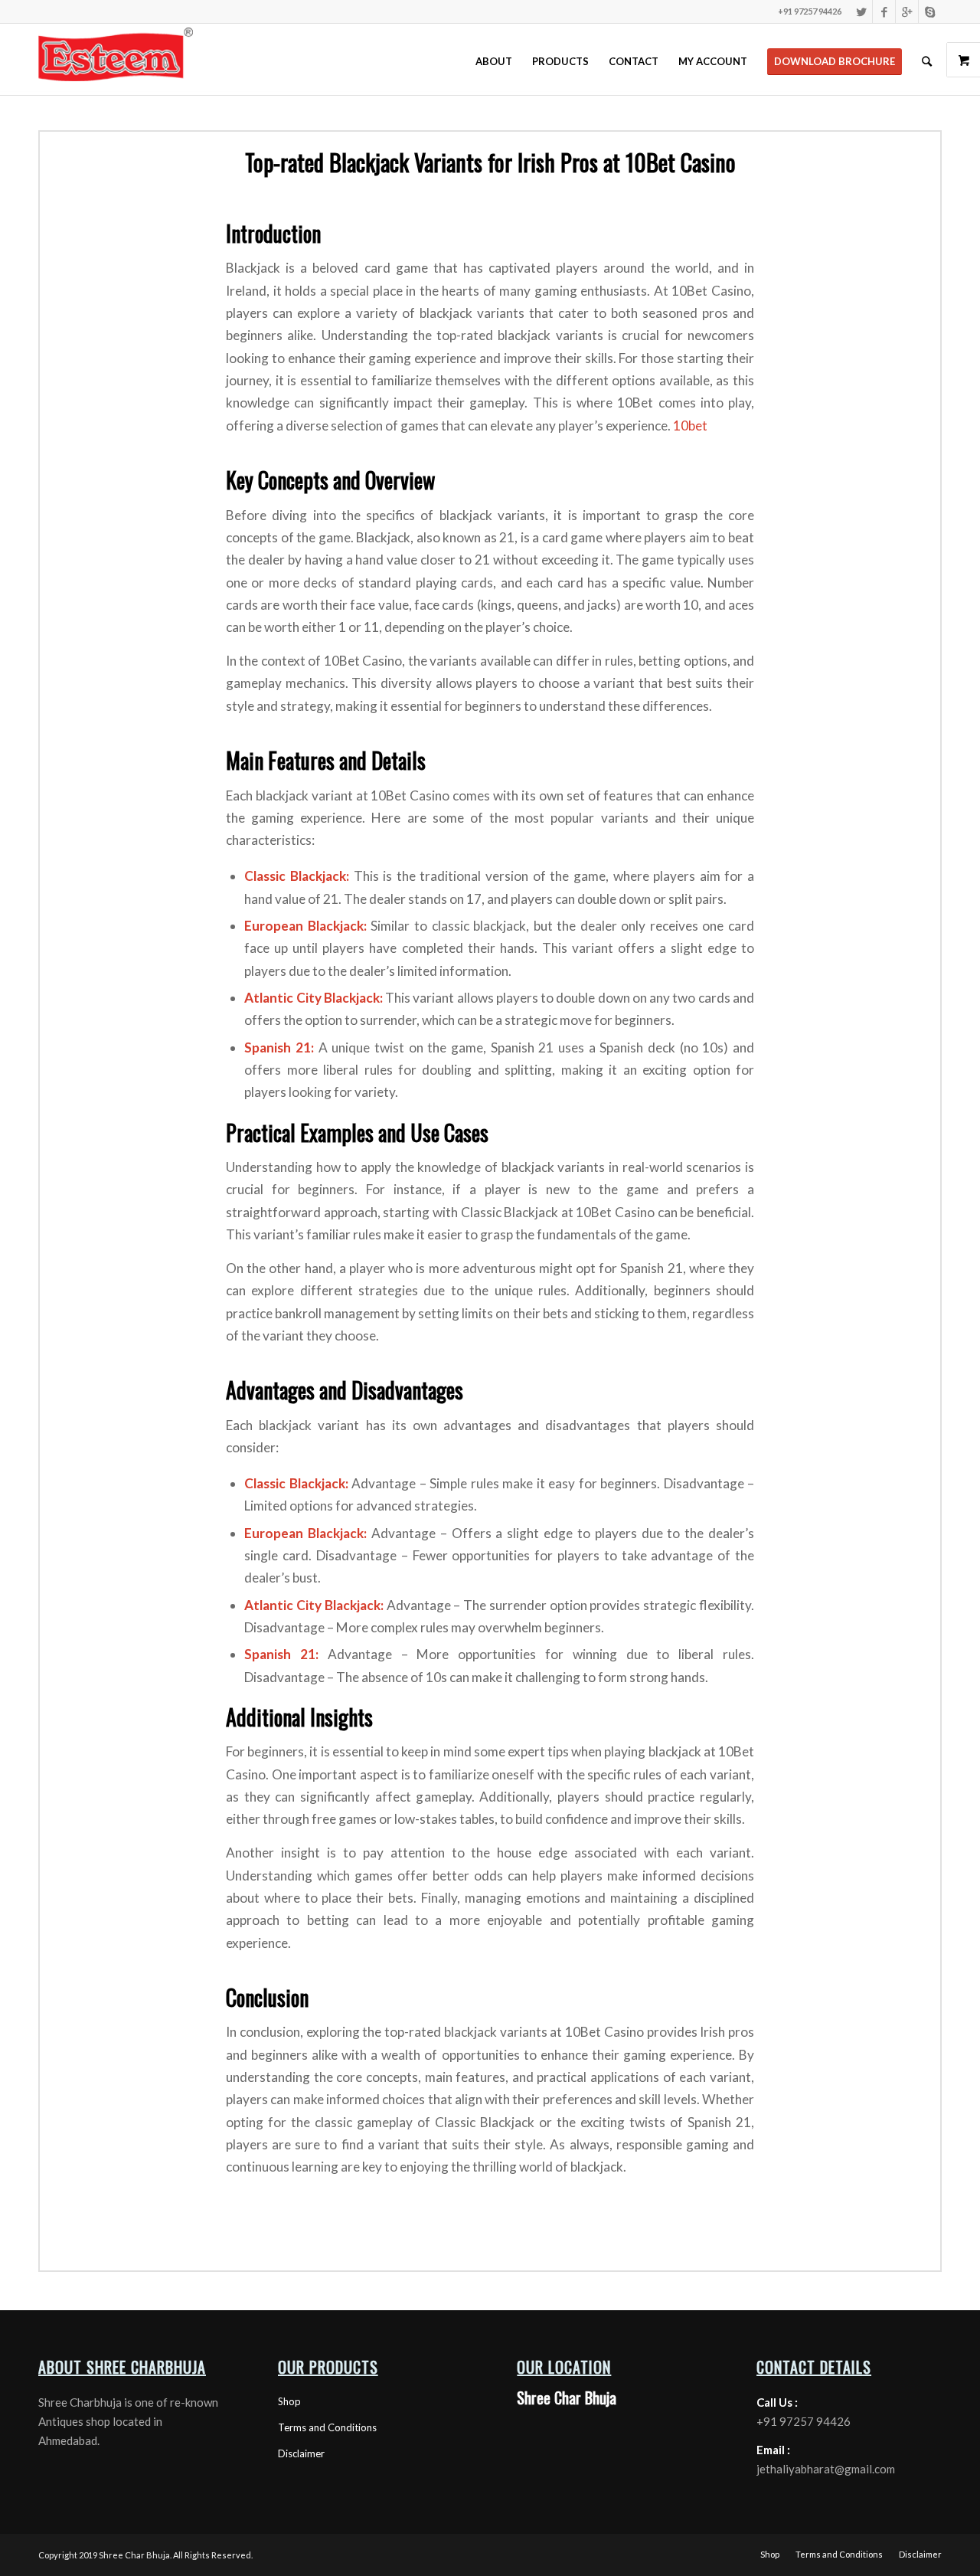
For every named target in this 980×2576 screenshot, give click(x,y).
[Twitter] (861, 11)
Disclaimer (301, 2453)
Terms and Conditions (327, 2427)
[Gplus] (907, 11)
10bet (690, 426)
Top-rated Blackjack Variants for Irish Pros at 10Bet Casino (490, 162)
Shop (289, 2401)
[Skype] (930, 11)
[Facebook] (884, 11)
